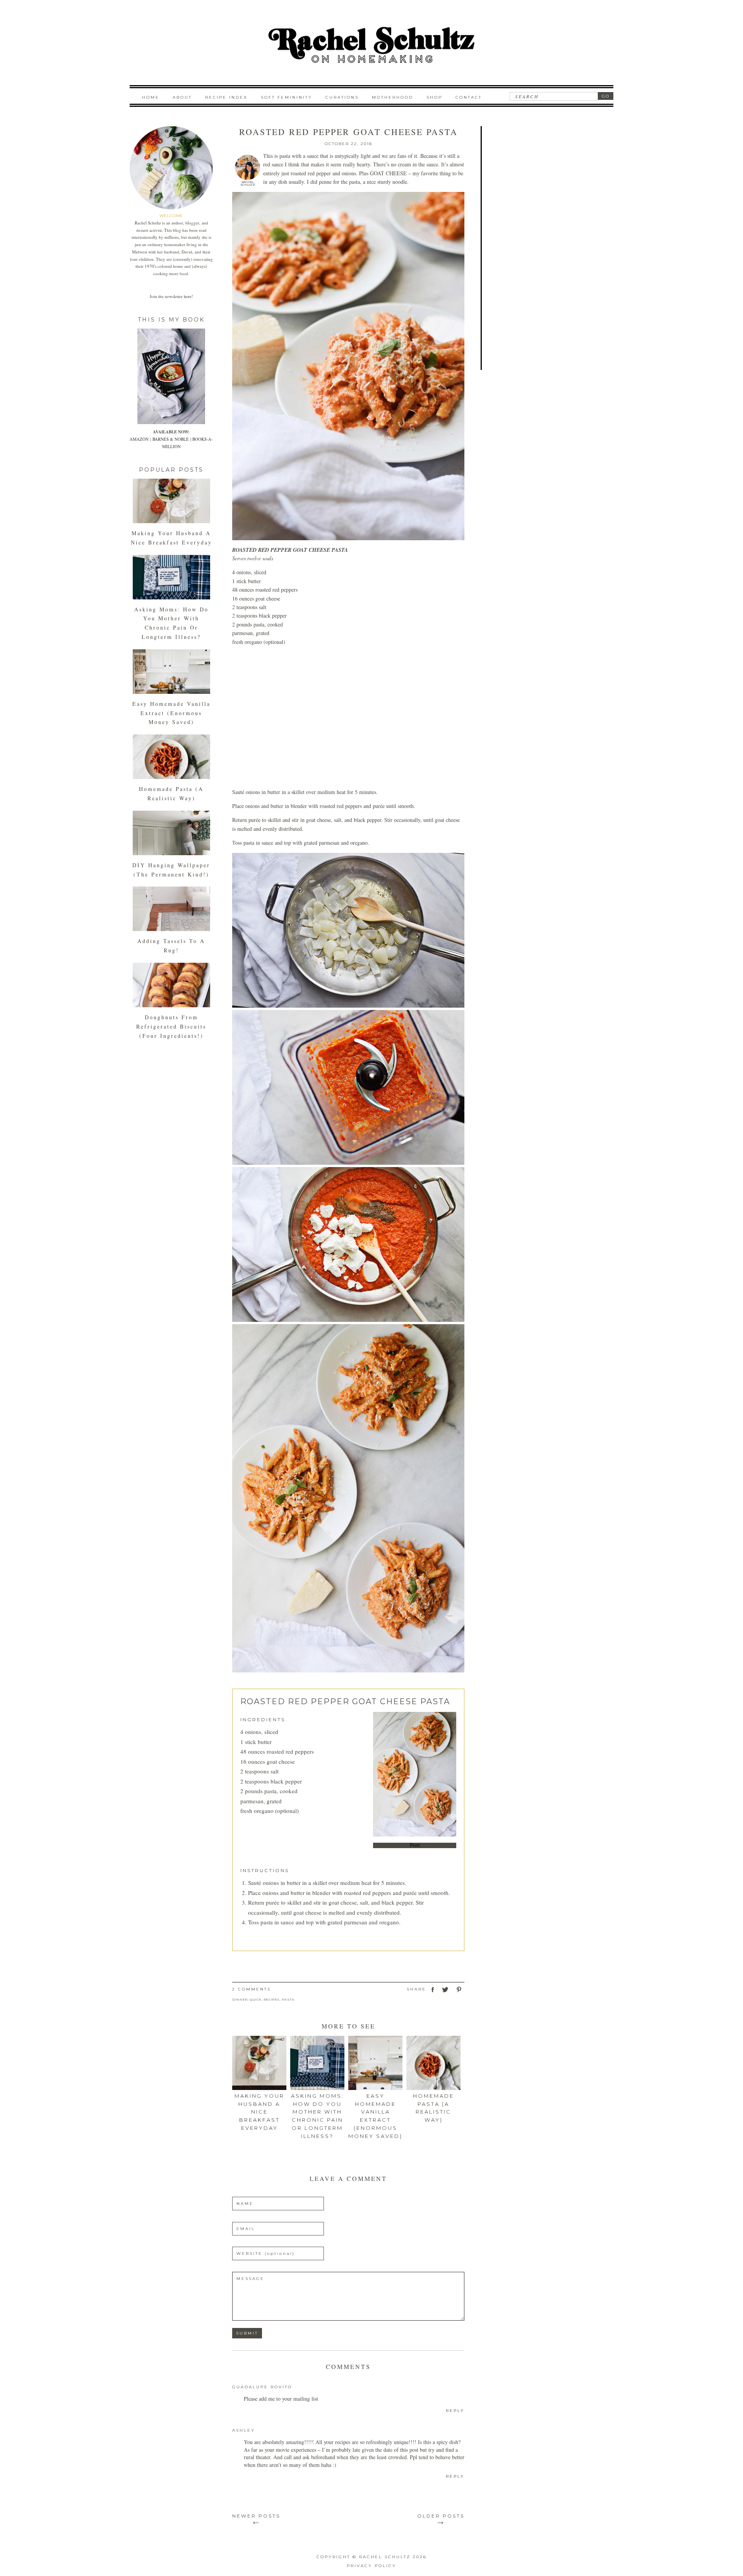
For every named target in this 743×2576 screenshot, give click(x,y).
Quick (255, 1999)
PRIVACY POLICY (371, 2566)
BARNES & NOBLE (171, 439)
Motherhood (393, 97)
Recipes (272, 1999)
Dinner (240, 1999)
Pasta (288, 1999)
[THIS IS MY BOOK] (171, 422)
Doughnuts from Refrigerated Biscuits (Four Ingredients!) (171, 1026)
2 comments (252, 1989)
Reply (455, 2411)
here (188, 296)
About (182, 97)
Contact (469, 97)
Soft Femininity (287, 97)
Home (151, 97)
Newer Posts (256, 2518)
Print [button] (415, 1845)
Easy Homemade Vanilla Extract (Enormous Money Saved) (171, 713)
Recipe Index (226, 97)
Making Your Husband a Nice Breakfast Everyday (259, 2112)
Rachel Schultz (248, 183)
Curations (342, 97)
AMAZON (139, 439)
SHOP (434, 97)
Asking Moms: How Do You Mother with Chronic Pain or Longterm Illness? (318, 2116)
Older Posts (441, 2518)
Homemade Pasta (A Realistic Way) (433, 2108)
